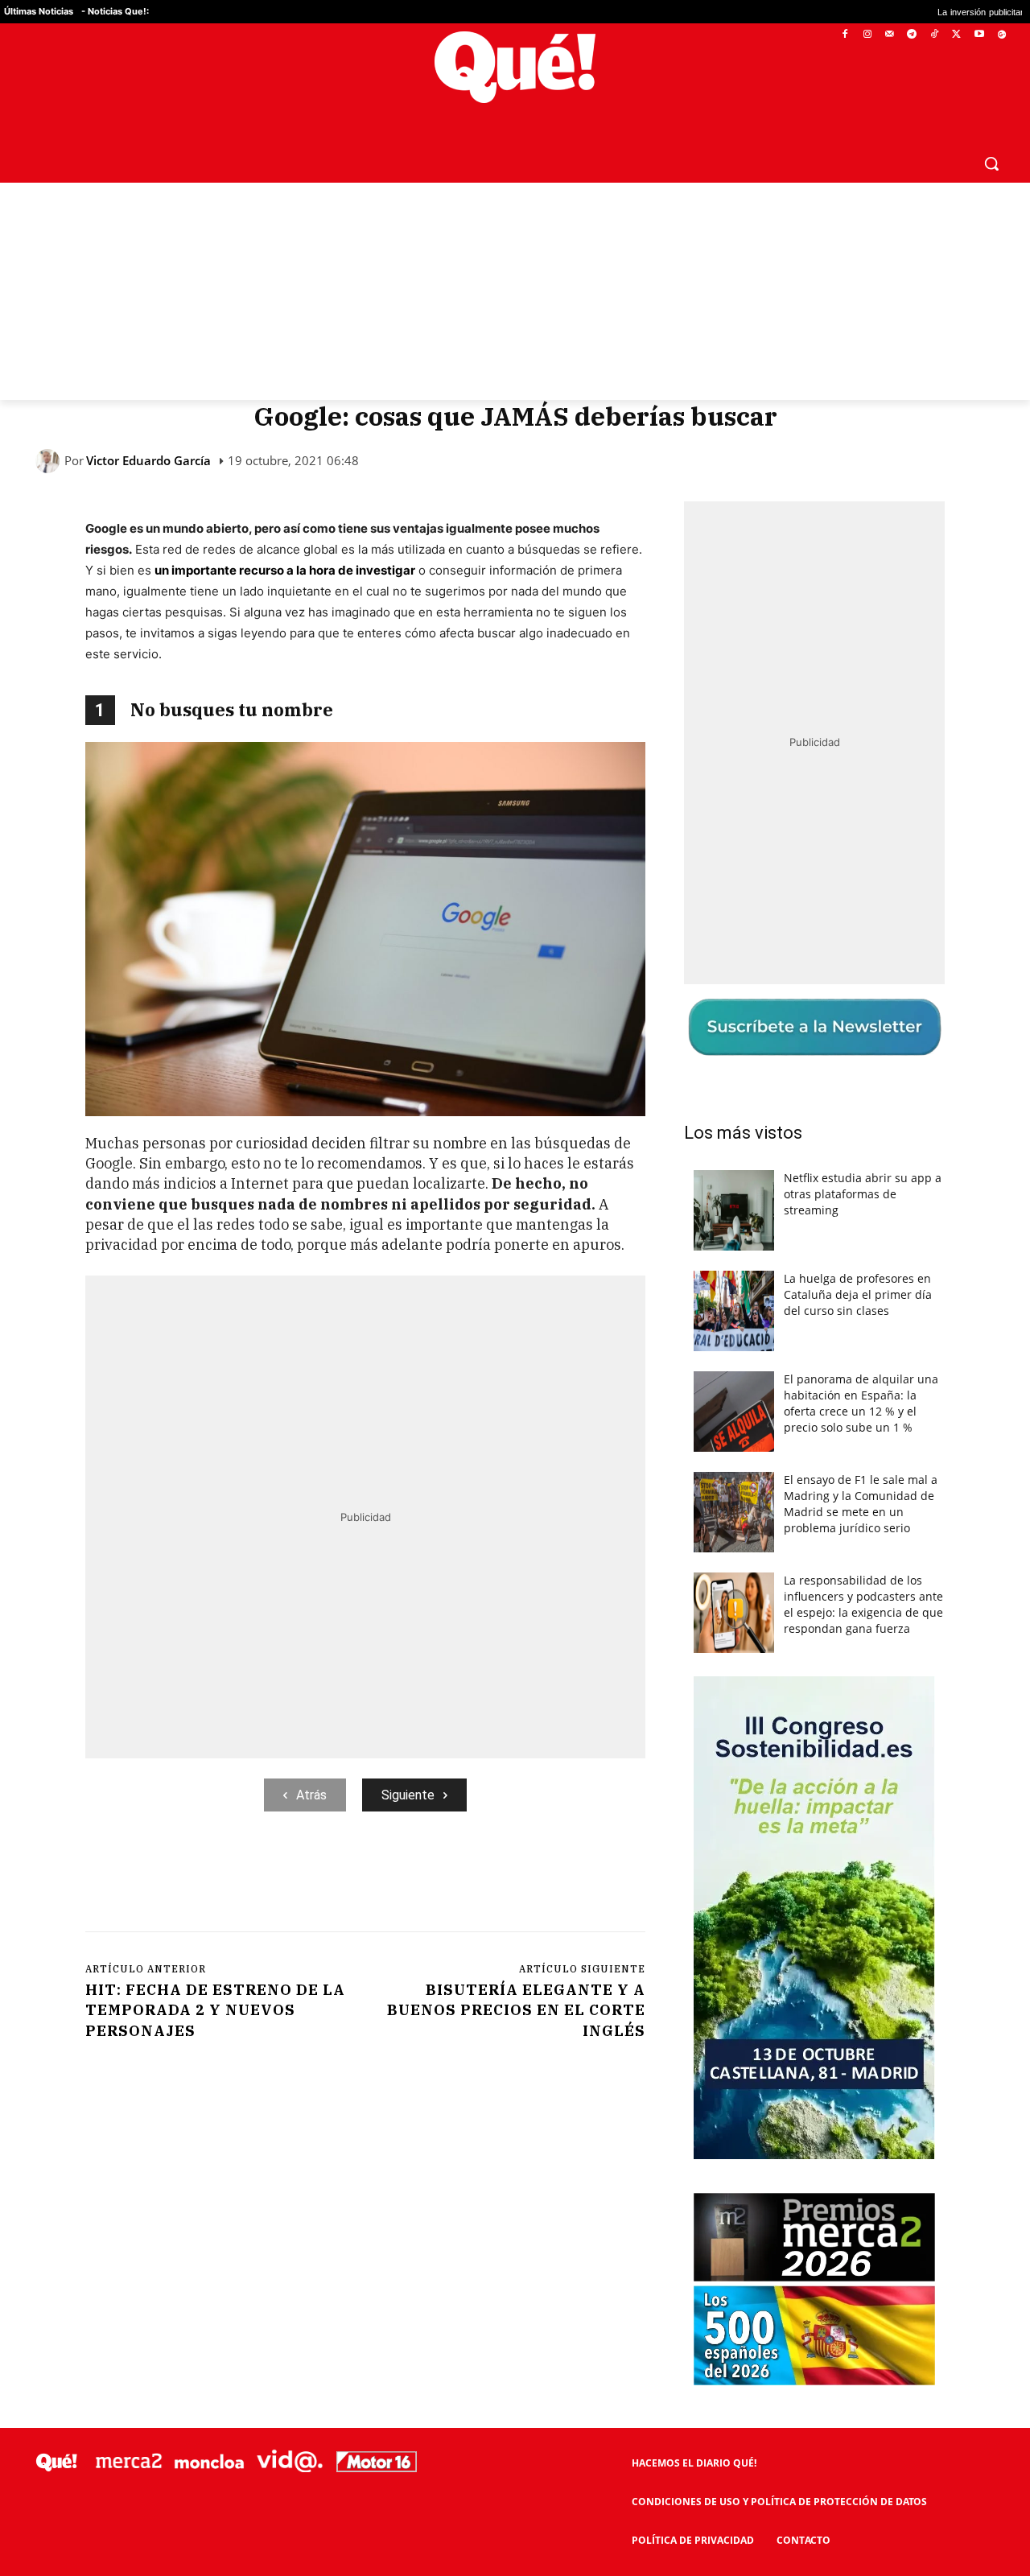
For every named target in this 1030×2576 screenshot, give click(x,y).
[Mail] (890, 35)
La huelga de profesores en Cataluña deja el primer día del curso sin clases (858, 1294)
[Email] (439, 1877)
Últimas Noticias (39, 11)
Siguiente (408, 1795)
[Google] (1001, 35)
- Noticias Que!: (115, 11)
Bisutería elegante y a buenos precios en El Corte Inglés (516, 2010)
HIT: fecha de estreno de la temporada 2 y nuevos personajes (215, 2010)
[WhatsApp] (328, 1877)
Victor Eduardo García (148, 461)
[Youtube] (979, 35)
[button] (991, 163)
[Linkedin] (402, 1877)
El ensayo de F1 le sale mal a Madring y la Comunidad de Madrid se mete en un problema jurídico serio (861, 1504)
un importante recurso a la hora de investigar (285, 570)
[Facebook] (845, 35)
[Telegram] (912, 35)
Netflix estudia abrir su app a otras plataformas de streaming (863, 1194)
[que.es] (515, 67)
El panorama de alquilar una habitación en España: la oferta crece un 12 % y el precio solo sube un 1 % (861, 1403)
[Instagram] (867, 35)
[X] (957, 35)
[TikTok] (935, 35)
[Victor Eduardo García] (50, 461)
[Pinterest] (290, 1877)
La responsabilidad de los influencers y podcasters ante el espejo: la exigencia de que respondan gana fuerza (863, 1604)
